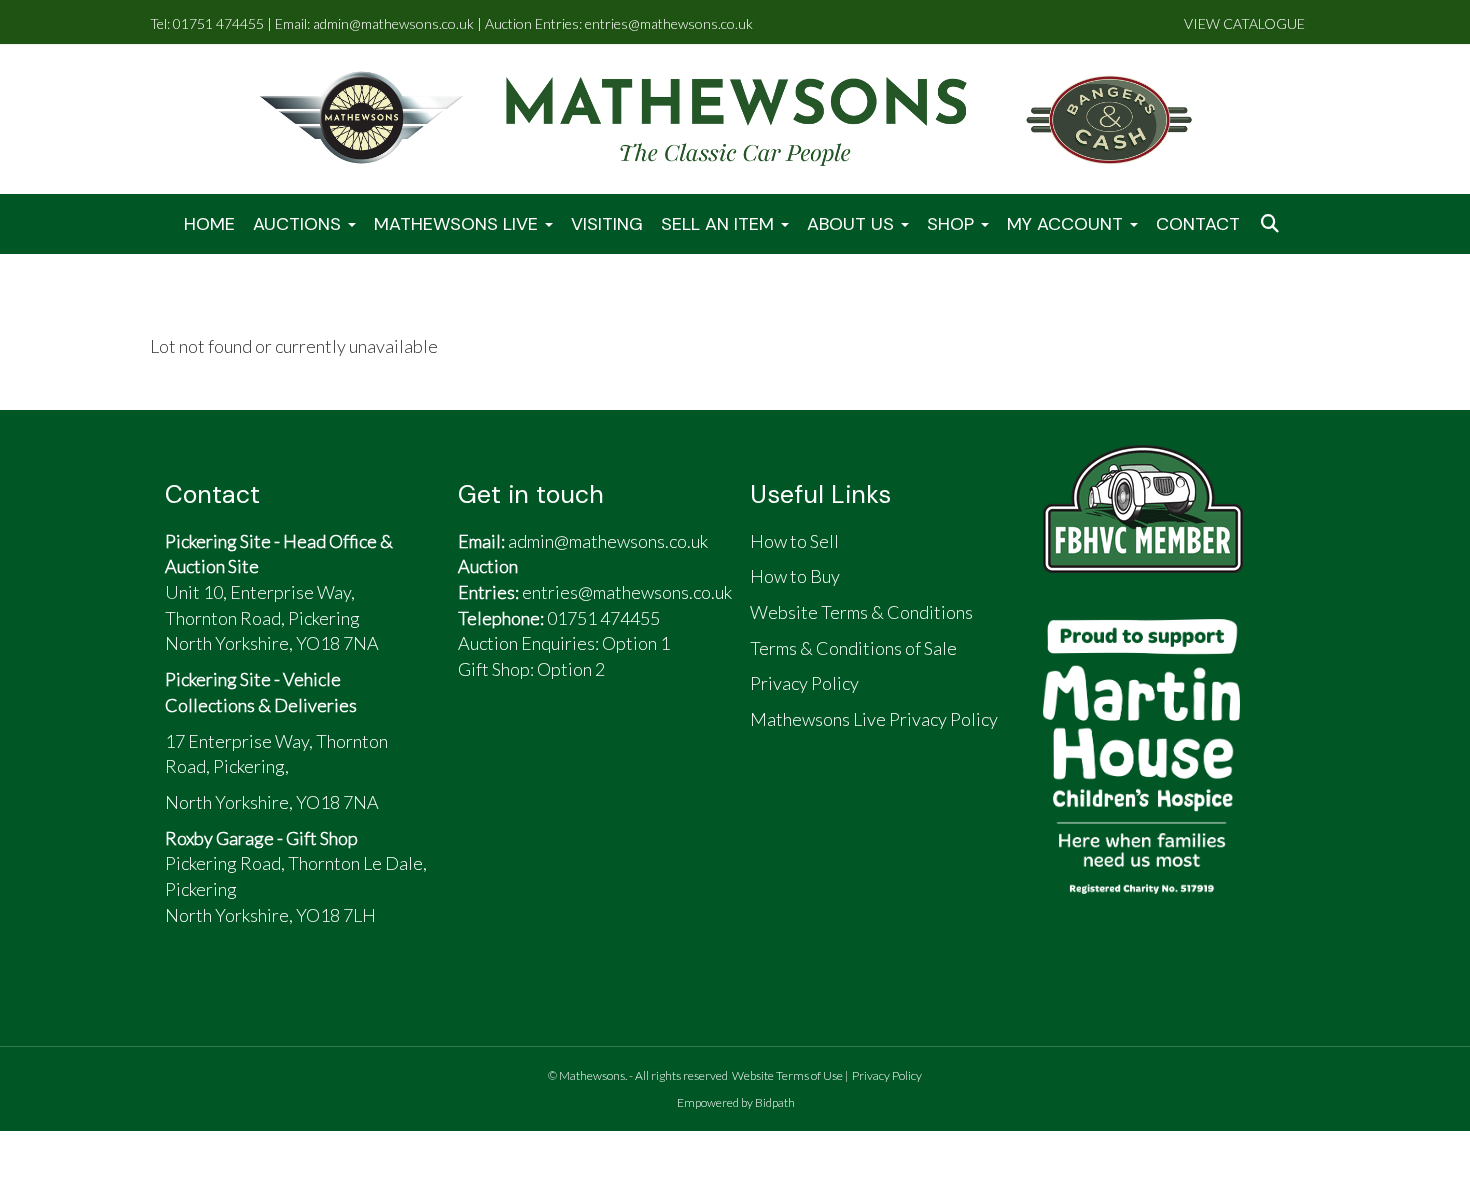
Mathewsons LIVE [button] (458, 224)
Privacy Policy (887, 1075)
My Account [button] (1067, 224)
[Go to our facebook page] (483, 750)
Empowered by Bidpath (736, 1102)
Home (209, 224)
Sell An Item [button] (720, 224)
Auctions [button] (299, 224)
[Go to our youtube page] (576, 750)
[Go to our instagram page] (629, 750)
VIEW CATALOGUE (1244, 23)
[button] (1272, 224)
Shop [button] (953, 224)
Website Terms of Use (787, 1075)
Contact (1198, 224)
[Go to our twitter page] (530, 750)
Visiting (607, 224)
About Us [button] (853, 224)
